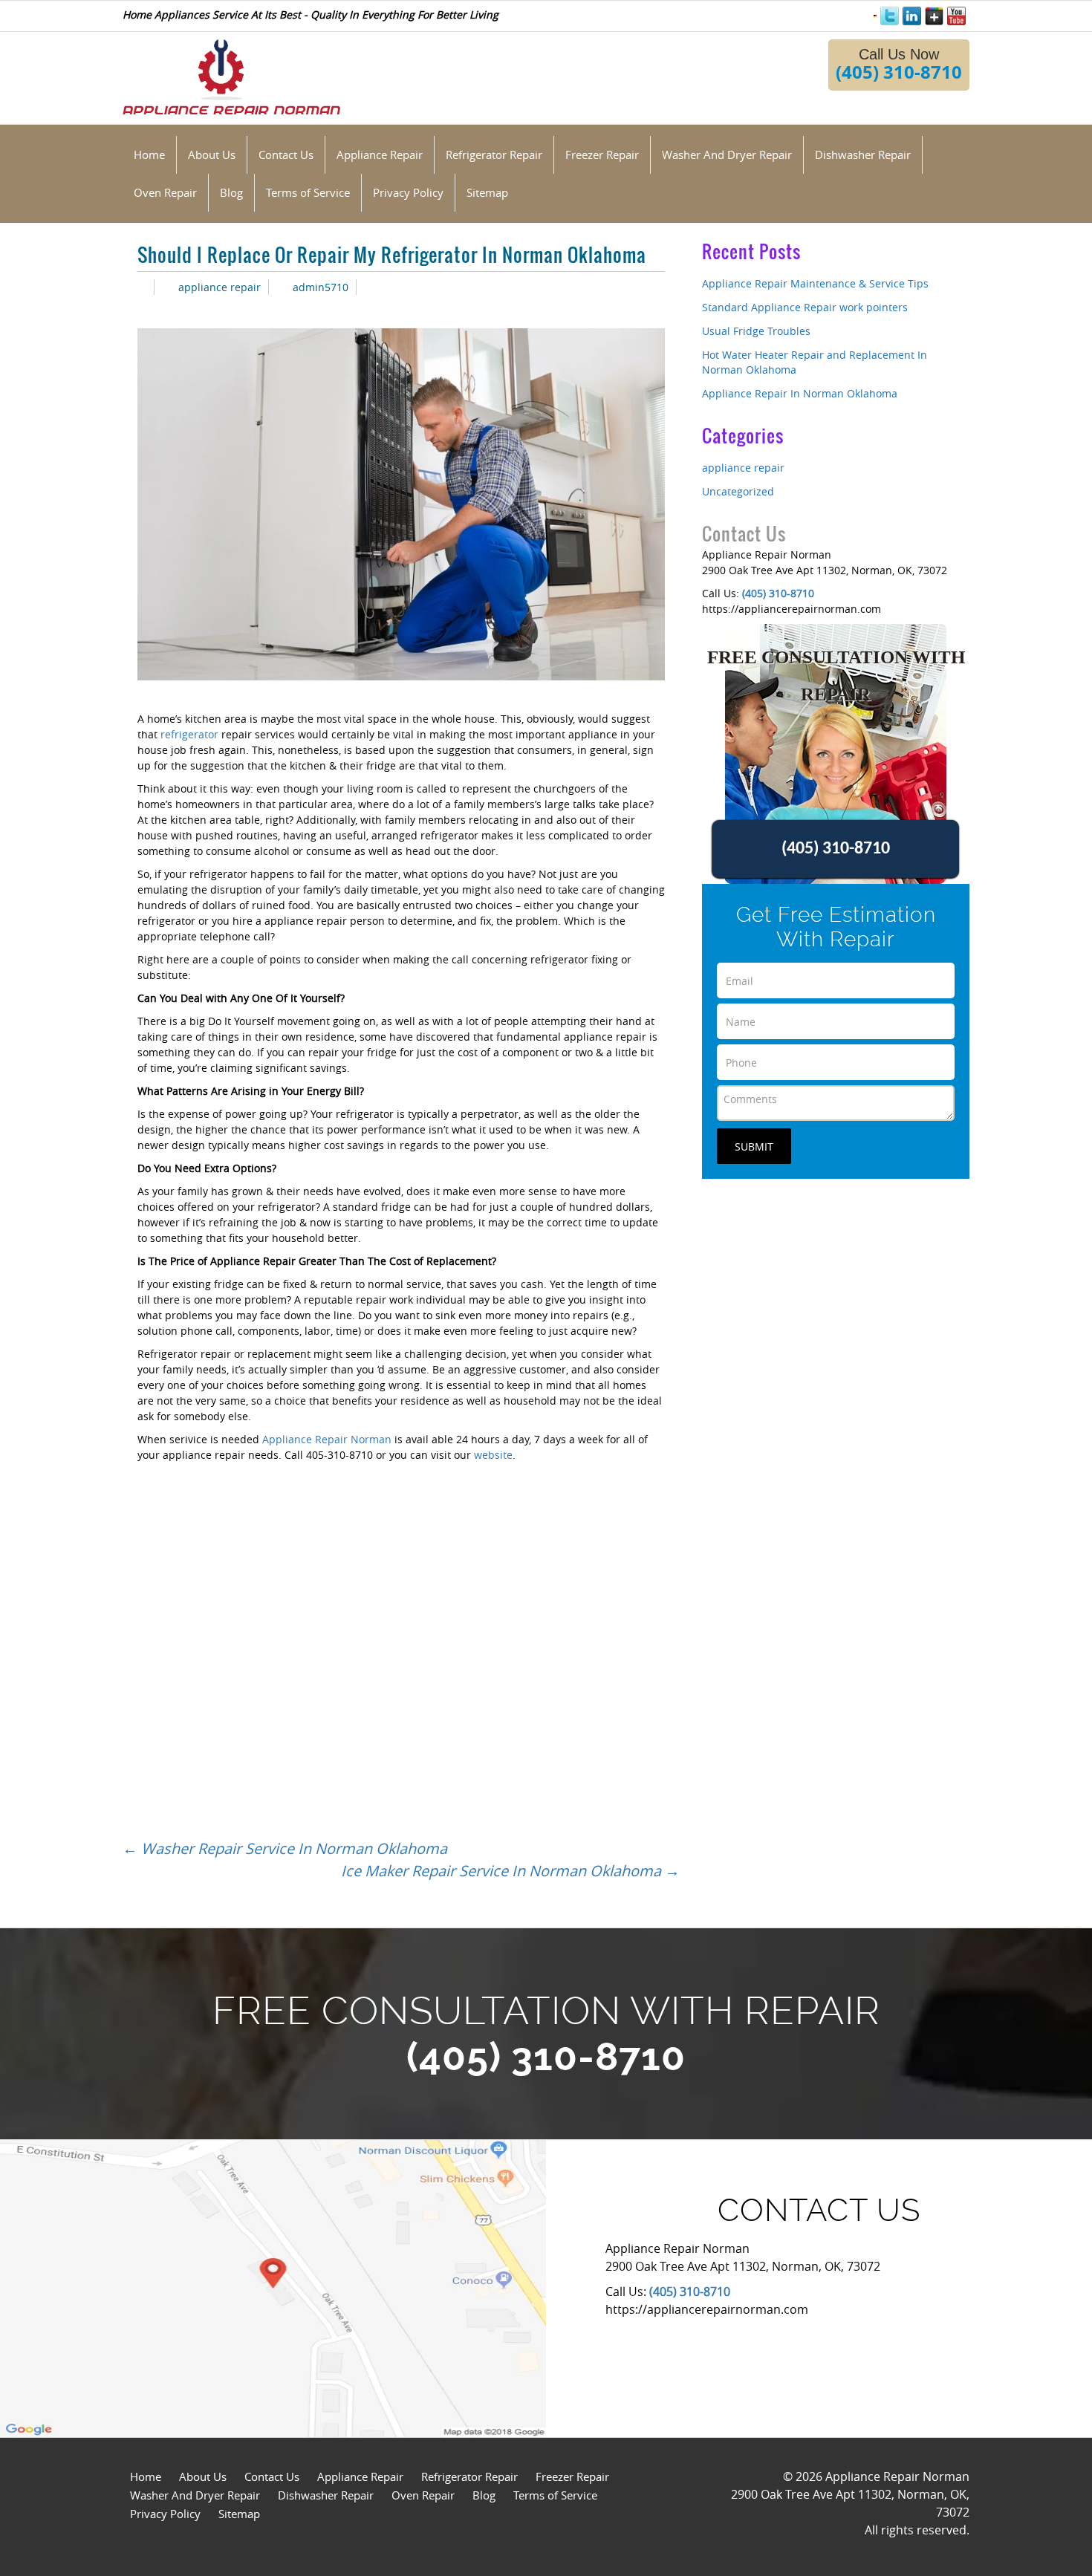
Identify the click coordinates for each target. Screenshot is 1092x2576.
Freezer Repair (572, 2476)
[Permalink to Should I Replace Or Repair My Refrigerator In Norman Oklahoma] (142, 287)
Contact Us (272, 2476)
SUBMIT (754, 1146)
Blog (484, 2495)
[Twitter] (890, 16)
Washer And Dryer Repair (195, 2495)
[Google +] (934, 16)
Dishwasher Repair (326, 2495)
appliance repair (220, 287)
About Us (203, 2476)
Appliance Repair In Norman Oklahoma (800, 393)
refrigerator (189, 734)
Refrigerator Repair (469, 2476)
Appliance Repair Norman (325, 1439)
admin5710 (321, 287)
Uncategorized (738, 491)
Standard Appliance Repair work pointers (805, 307)
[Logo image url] (231, 75)
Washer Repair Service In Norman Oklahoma (285, 1848)
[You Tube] (956, 16)
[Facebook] (875, 14)
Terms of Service (555, 2495)
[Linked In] (912, 16)
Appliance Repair (360, 2476)
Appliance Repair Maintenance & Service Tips (815, 283)
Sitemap (239, 2514)
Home (146, 2476)
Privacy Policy (165, 2514)
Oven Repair (423, 2495)
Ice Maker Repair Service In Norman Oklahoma (510, 1871)
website (493, 1455)
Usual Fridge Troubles (756, 331)
